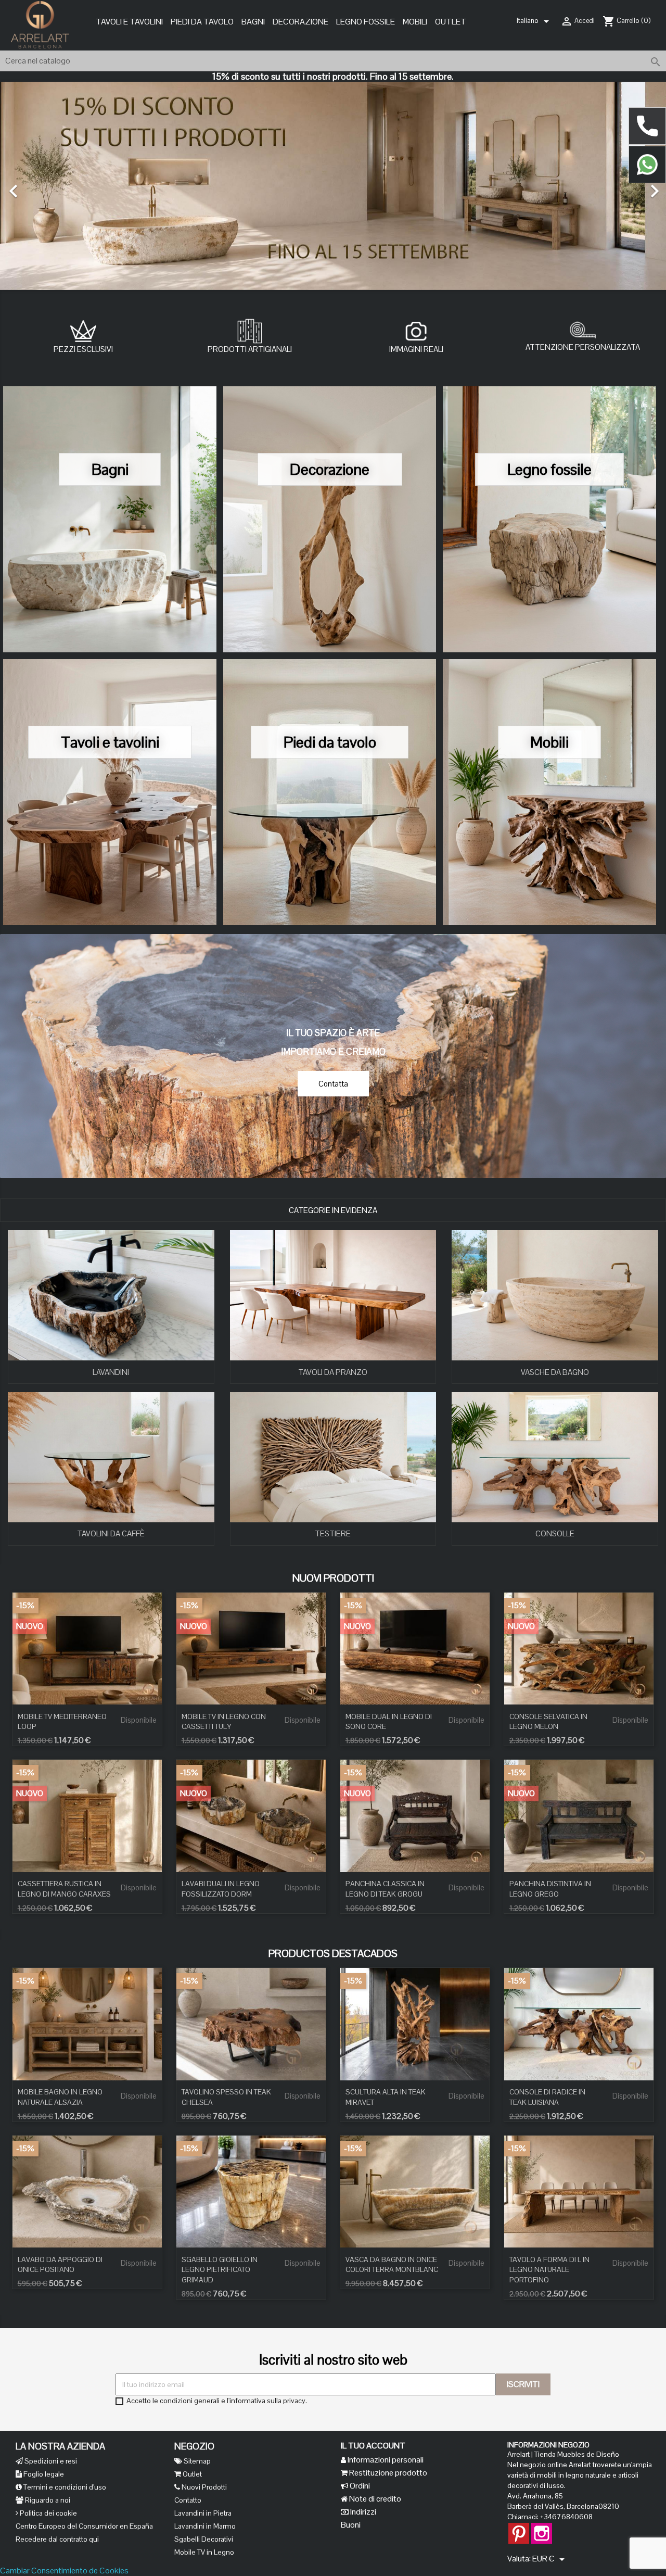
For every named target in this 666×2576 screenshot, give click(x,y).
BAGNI (253, 22)
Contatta (333, 1084)
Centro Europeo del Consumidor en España (84, 2526)
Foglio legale (43, 2474)
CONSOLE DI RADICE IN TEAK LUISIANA (547, 2097)
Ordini (359, 2486)
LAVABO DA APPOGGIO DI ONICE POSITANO (60, 2265)
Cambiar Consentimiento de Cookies (64, 2571)
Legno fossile (549, 469)
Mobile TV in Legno (204, 2552)
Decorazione (300, 22)
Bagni (110, 469)
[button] (50, 186)
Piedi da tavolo (330, 742)
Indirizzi (362, 2512)
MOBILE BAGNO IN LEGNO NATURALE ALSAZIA (60, 2097)
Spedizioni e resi (50, 2461)
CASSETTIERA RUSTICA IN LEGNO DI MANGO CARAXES (64, 1889)
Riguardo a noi (47, 2500)
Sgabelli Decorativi (204, 2539)
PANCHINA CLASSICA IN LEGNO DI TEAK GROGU (385, 1889)
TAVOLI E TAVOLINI (129, 22)
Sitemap (196, 2461)
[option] (333, 186)
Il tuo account (373, 2446)
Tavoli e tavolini (110, 742)
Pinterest (519, 2528)
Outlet (451, 22)
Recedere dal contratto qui (57, 2539)
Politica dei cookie (48, 2513)
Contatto (188, 2500)
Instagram (542, 2528)
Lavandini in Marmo (205, 2526)
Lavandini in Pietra (203, 2513)
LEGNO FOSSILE (366, 22)
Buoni (351, 2525)
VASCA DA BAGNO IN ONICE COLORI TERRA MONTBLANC (392, 2265)
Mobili (549, 742)
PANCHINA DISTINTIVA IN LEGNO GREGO (550, 1889)
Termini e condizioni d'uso (64, 2487)
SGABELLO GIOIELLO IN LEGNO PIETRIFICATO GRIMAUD (220, 2270)
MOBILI (415, 22)
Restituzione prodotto (387, 2473)
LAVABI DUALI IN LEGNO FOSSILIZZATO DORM (221, 1889)
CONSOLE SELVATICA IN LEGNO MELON (548, 1722)
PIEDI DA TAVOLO (202, 22)
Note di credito (374, 2499)
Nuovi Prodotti (203, 2487)
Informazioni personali (385, 2460)
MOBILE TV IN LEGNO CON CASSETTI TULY (224, 1722)
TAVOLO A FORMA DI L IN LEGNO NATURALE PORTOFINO (549, 2270)
